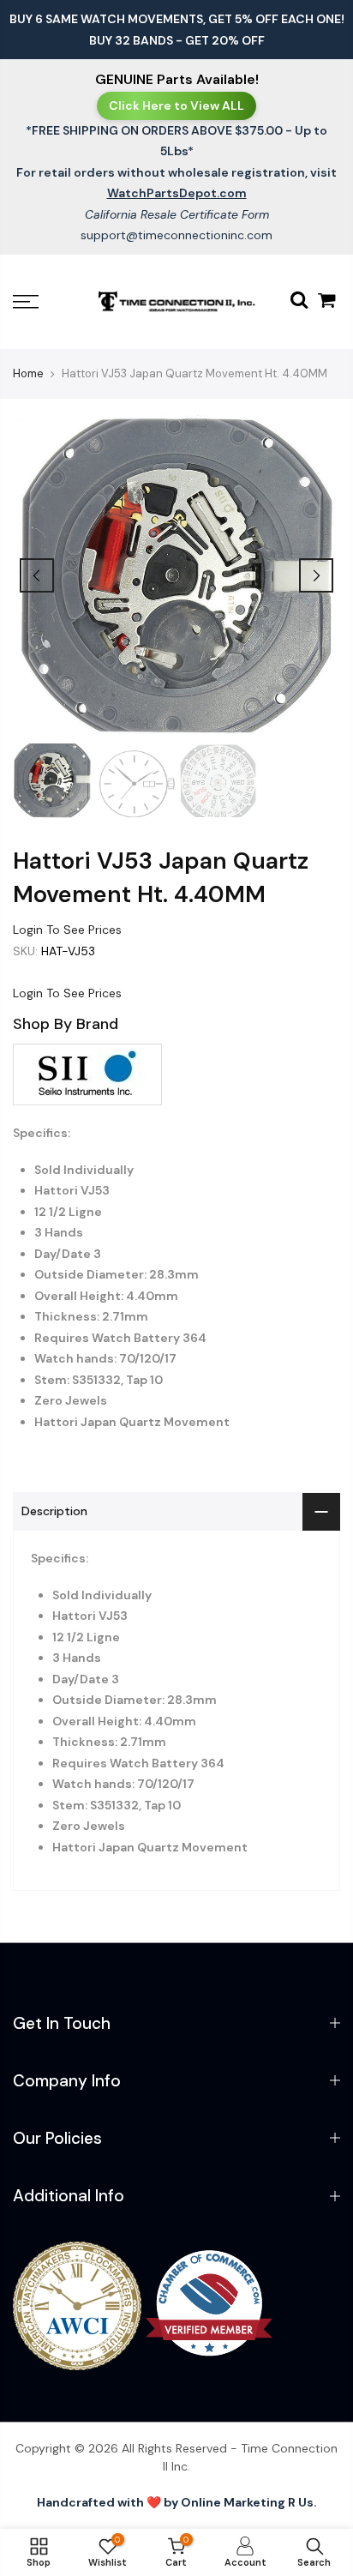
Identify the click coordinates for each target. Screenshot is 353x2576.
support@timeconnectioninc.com (176, 235)
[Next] (316, 575)
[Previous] (37, 575)
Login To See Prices (67, 930)
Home (28, 373)
